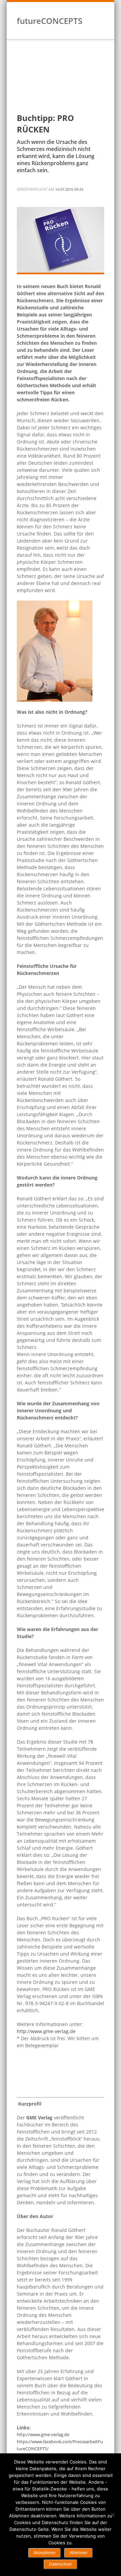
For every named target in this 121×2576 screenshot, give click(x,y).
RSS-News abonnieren (103, 27)
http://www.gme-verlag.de (46, 2031)
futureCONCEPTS (50, 21)
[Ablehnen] (113, 2515)
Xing (94, 27)
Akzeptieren (45, 2553)
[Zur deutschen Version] (94, 10)
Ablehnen (78, 2553)
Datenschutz (61, 2564)
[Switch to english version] (102, 10)
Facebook (86, 27)
